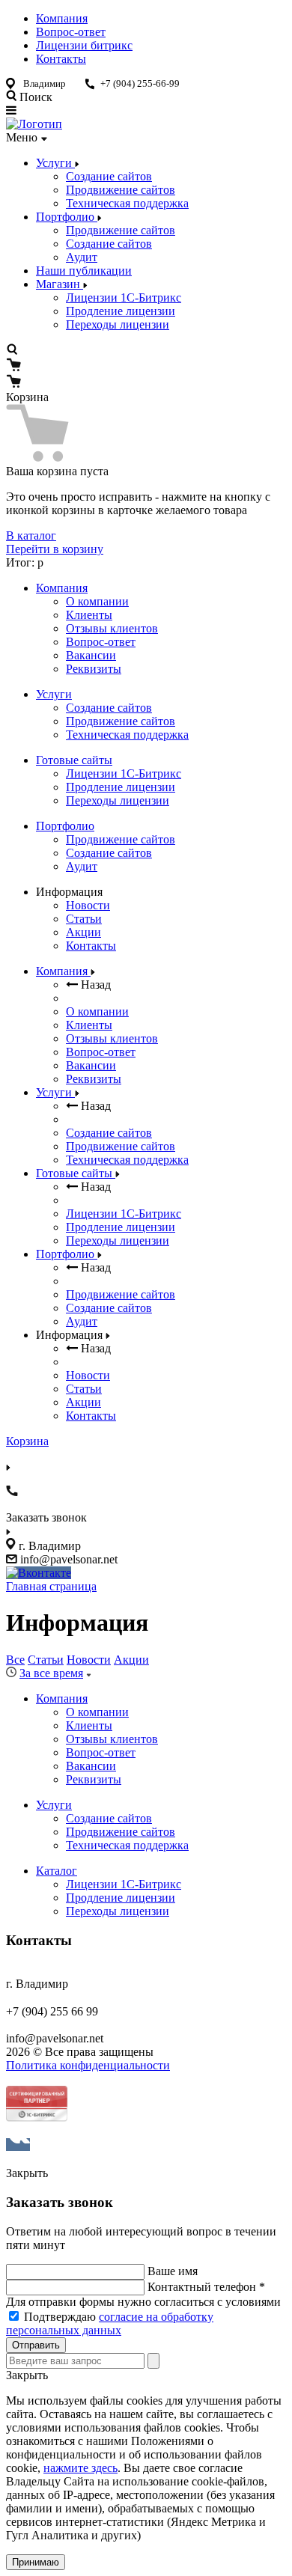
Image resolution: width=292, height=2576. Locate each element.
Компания (62, 18)
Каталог (57, 1871)
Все (15, 1660)
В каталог (31, 535)
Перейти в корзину (55, 549)
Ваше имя (173, 2271)
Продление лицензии (121, 311)
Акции (83, 932)
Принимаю (36, 2562)
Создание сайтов (109, 176)
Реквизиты (94, 669)
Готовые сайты (74, 760)
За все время (51, 1673)
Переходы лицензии (118, 324)
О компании (97, 601)
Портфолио (67, 217)
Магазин (60, 284)
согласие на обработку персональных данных (110, 2323)
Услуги (55, 163)
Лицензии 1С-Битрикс (124, 297)
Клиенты (89, 615)
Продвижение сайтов (121, 190)
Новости (88, 905)
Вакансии (91, 655)
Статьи (84, 919)
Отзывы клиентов (112, 628)
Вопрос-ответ (71, 32)
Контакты (61, 59)
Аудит (82, 257)
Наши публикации (84, 271)
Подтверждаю (110, 2323)
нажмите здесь (80, 2468)
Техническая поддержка (127, 203)
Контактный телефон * (206, 2287)
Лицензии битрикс (84, 45)
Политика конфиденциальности (88, 2065)
